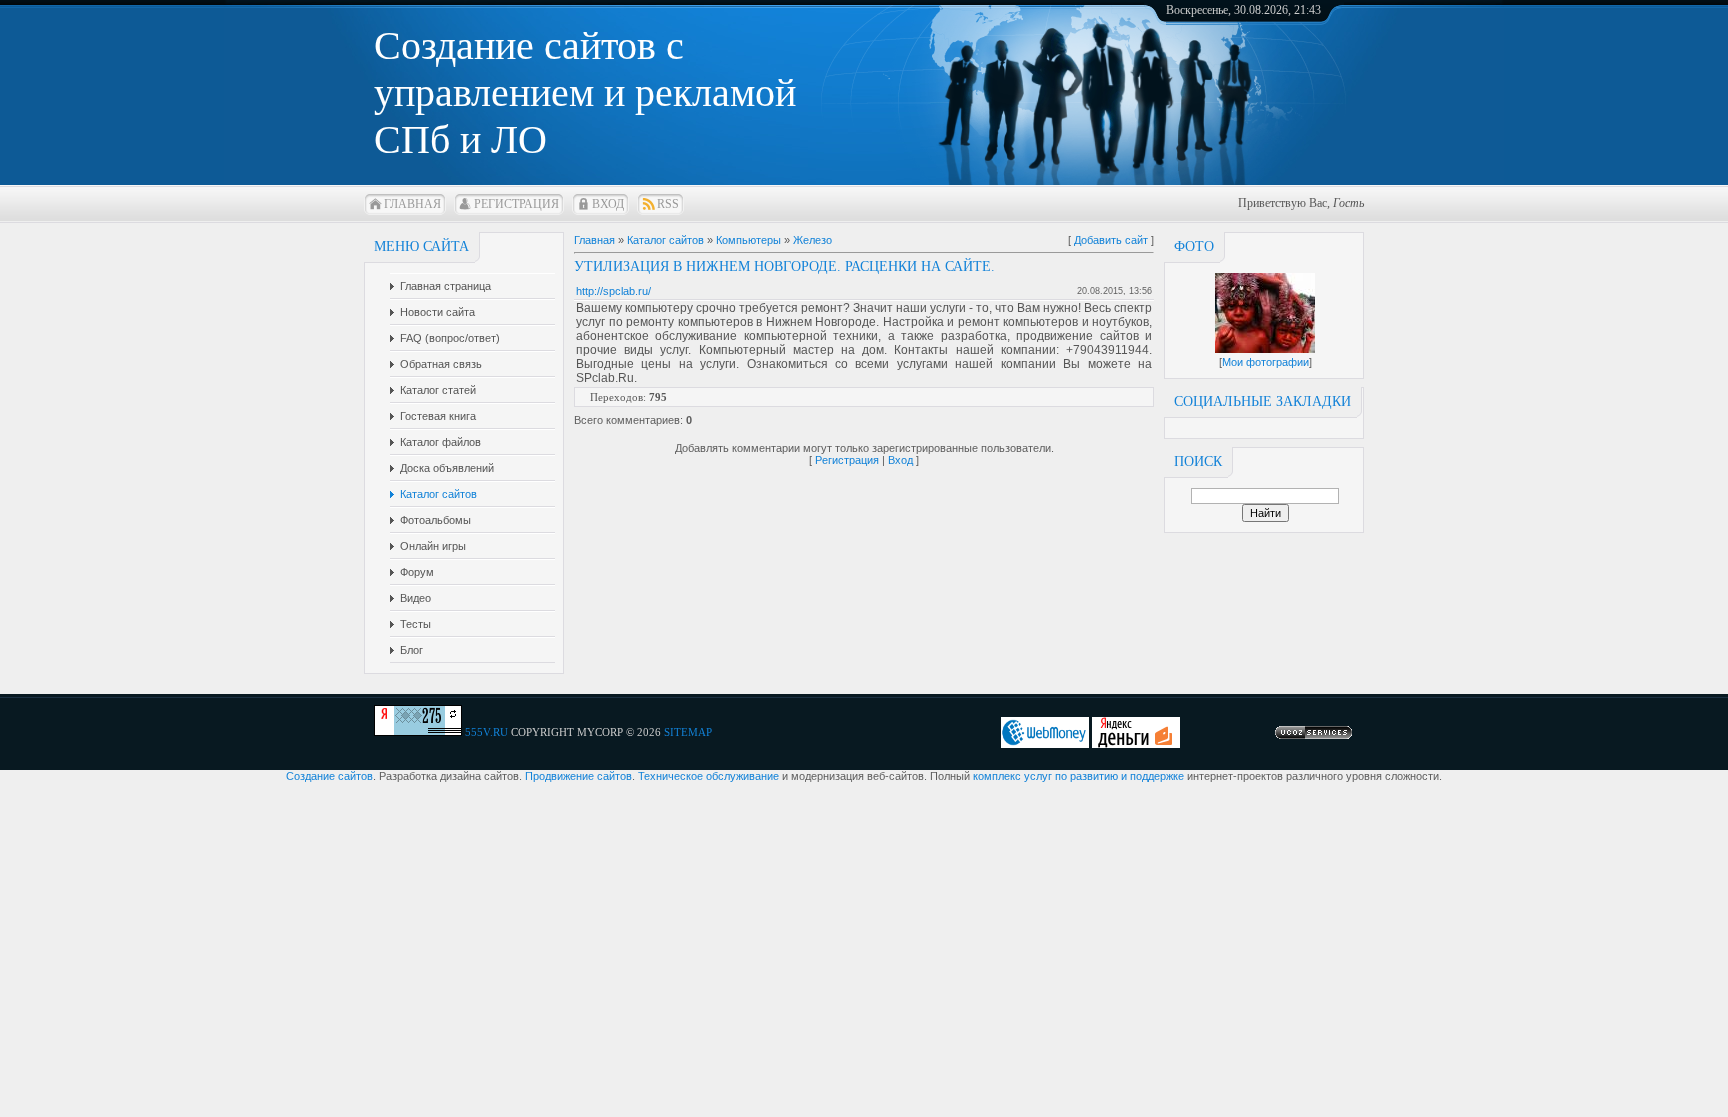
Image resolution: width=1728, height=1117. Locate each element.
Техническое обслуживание (708, 776)
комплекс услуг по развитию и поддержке (1078, 776)
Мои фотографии (1265, 362)
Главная (412, 204)
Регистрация (516, 204)
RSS (668, 204)
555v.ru (486, 732)
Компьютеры (748, 240)
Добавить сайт (1111, 240)
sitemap (688, 732)
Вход (608, 204)
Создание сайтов (329, 776)
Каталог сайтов (665, 240)
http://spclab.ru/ (613, 291)
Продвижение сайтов (578, 776)
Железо (812, 240)
